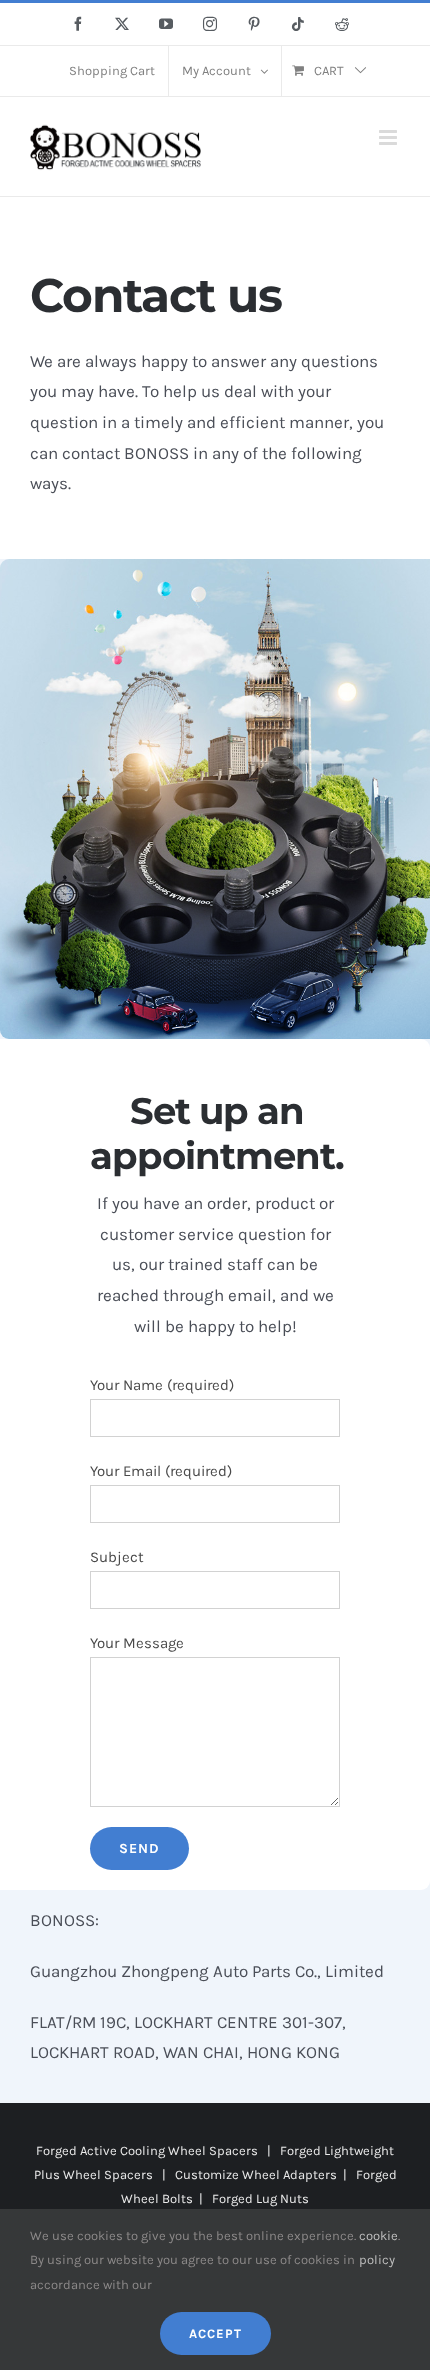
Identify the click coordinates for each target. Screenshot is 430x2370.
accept (215, 2333)
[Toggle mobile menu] (389, 137)
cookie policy (378, 2247)
